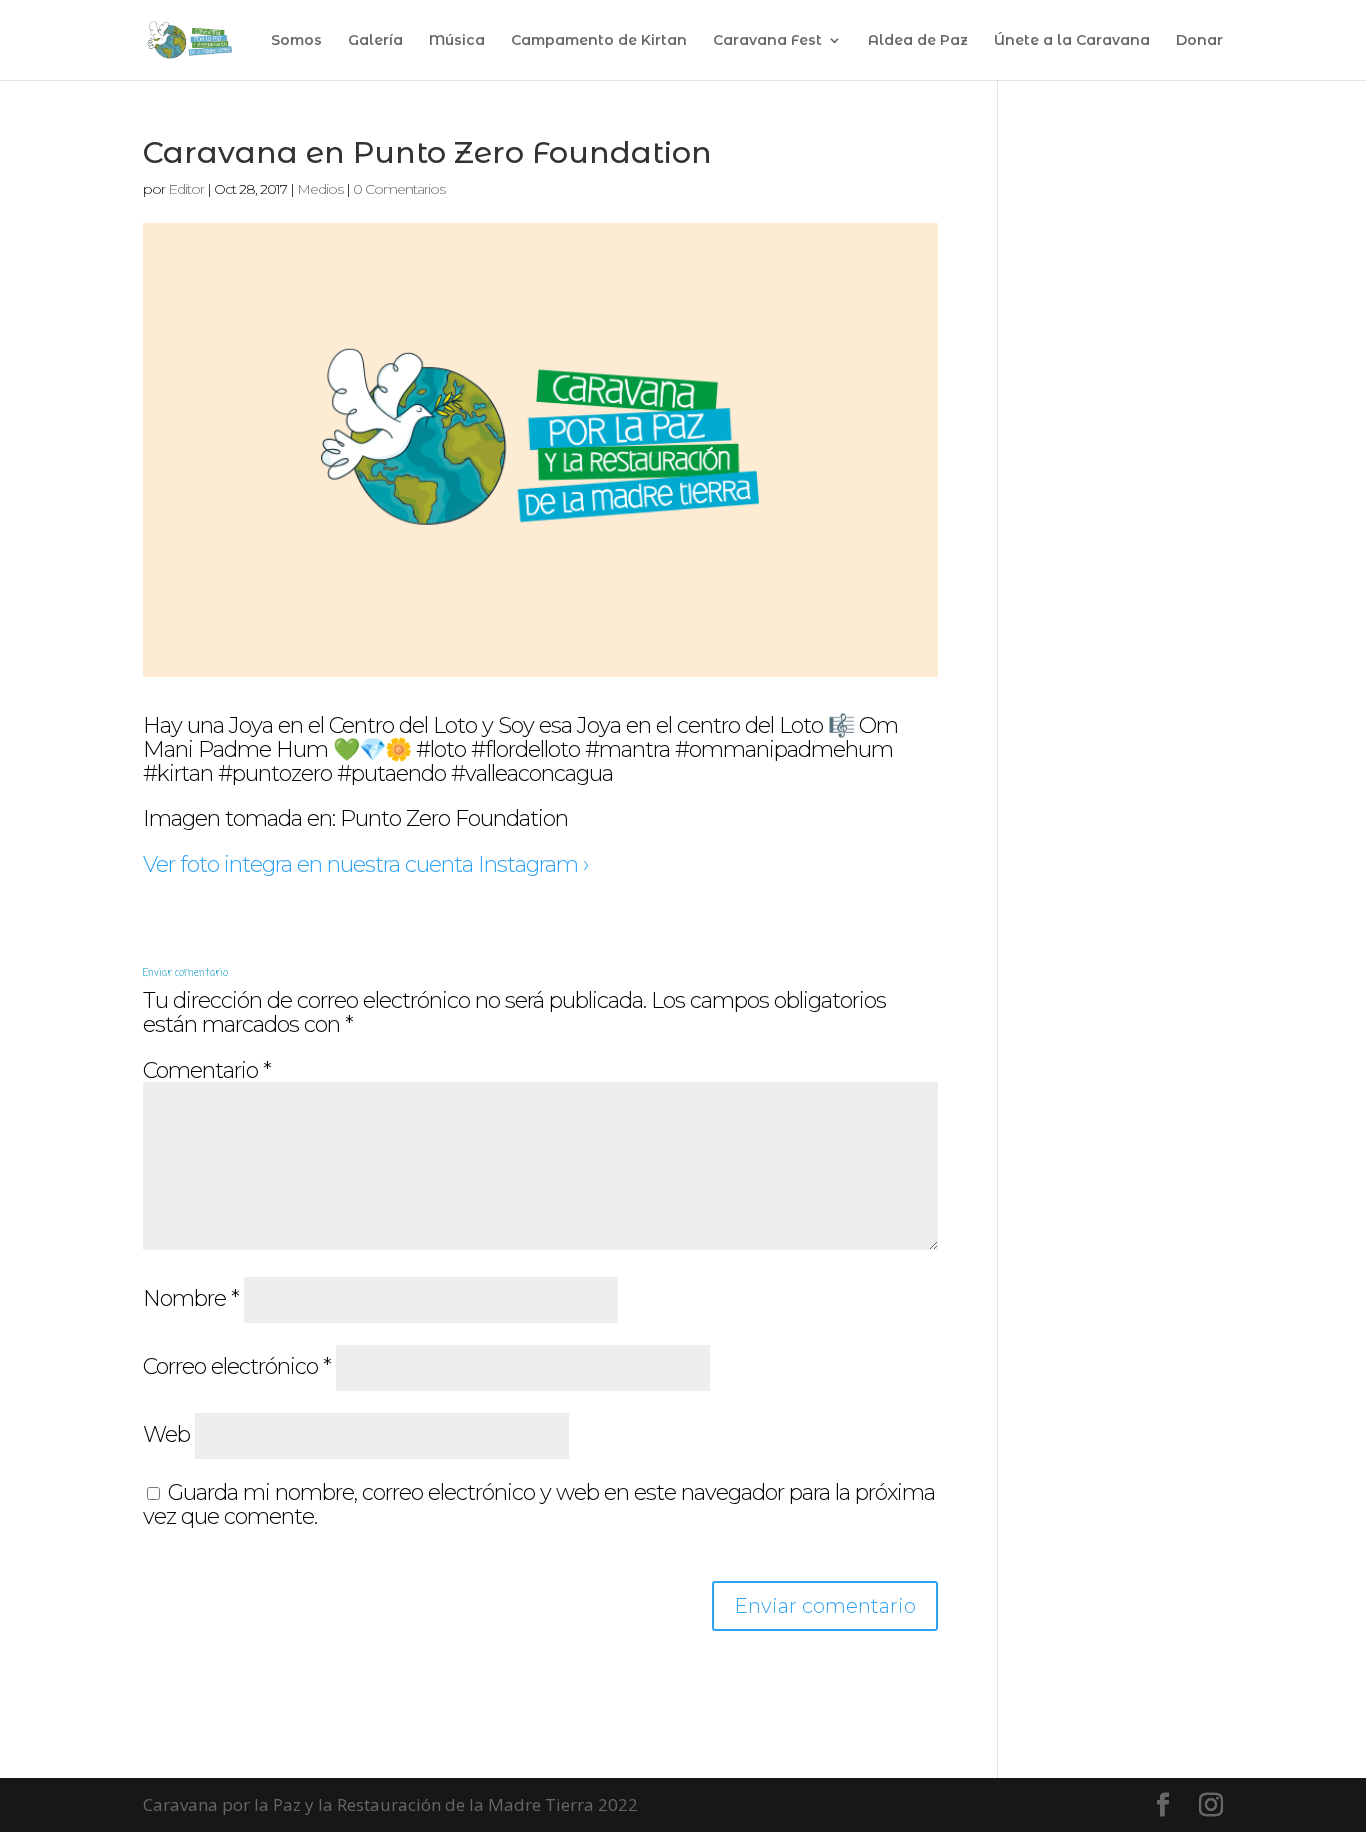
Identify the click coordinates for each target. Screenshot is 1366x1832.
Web (166, 1434)
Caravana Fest (767, 41)
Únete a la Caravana (1072, 41)
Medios (320, 189)
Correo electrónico (237, 1366)
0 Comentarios (399, 189)
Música (457, 41)
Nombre (191, 1298)
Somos (296, 41)
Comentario (207, 1070)
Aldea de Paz (918, 41)
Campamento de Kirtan (599, 41)
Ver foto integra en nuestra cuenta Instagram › (365, 864)
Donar (1199, 41)
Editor (186, 189)
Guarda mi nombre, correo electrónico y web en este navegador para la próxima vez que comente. (539, 1504)
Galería (375, 41)
